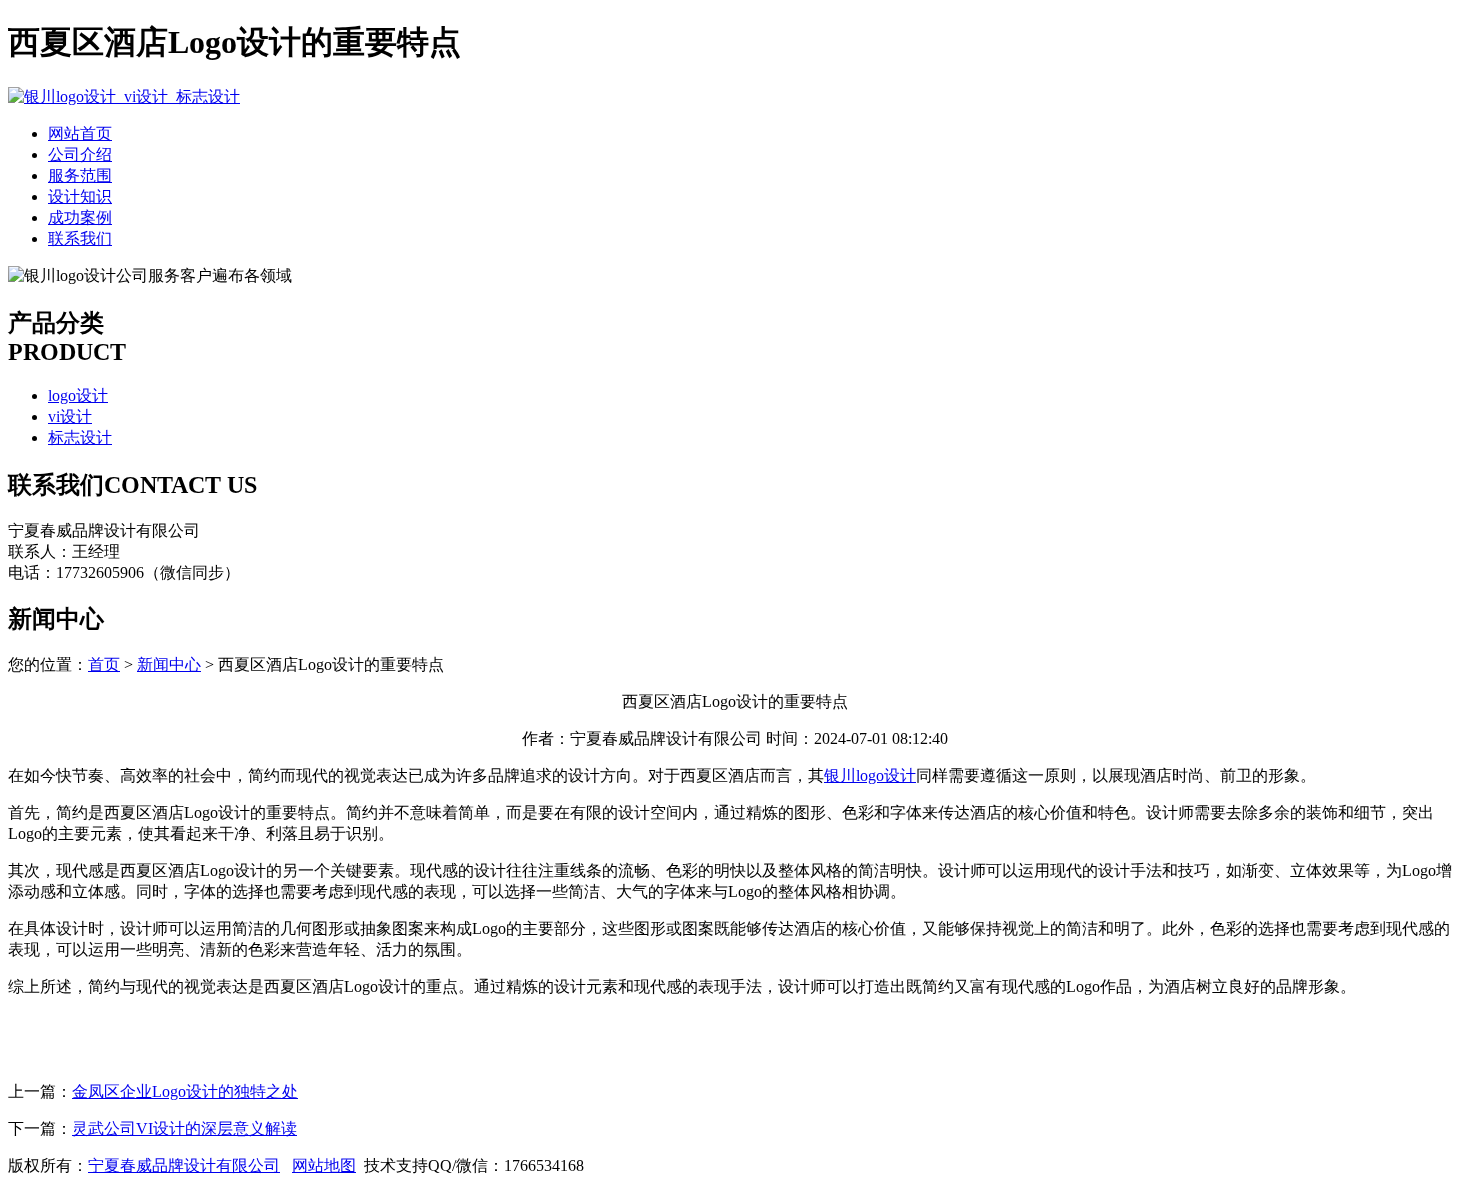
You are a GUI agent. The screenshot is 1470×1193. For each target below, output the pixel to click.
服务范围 (80, 175)
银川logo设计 (870, 775)
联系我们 (80, 238)
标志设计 (80, 437)
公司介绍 (80, 154)
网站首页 (80, 133)
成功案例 (80, 217)
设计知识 (80, 196)
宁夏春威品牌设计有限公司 (184, 1165)
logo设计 (78, 395)
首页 (104, 664)
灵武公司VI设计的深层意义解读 (184, 1128)
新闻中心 (169, 664)
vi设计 (70, 416)
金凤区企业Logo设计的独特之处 (185, 1091)
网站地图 (324, 1165)
